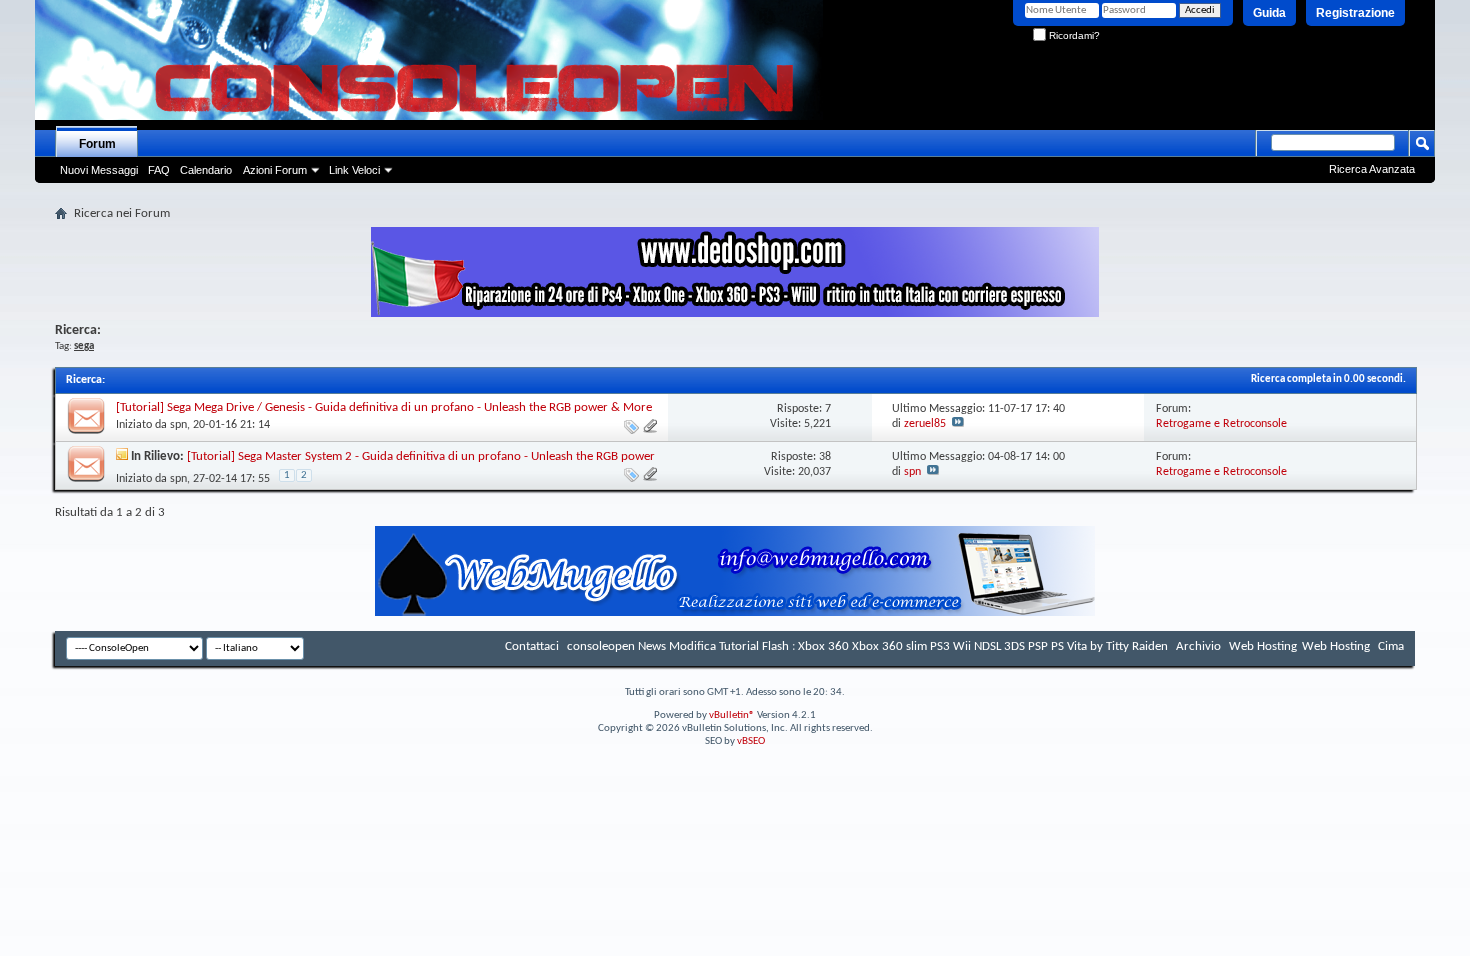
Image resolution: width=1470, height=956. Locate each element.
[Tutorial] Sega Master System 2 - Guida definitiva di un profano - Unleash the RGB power (421, 456)
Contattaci (532, 646)
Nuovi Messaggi (99, 170)
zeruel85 (925, 424)
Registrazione (1355, 13)
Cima (1391, 646)
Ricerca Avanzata (1372, 169)
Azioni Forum (275, 170)
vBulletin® (732, 715)
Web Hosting (1263, 646)
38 (825, 457)
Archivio (1198, 646)
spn (178, 425)
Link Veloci (354, 170)
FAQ (159, 170)
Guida (1269, 13)
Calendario (206, 170)
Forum (97, 144)
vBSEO (751, 741)
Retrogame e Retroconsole (1221, 424)
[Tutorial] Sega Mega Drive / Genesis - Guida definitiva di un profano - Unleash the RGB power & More (384, 407)
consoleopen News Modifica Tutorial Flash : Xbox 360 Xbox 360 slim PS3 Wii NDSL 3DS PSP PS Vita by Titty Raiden (867, 646)
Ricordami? (1073, 35)
